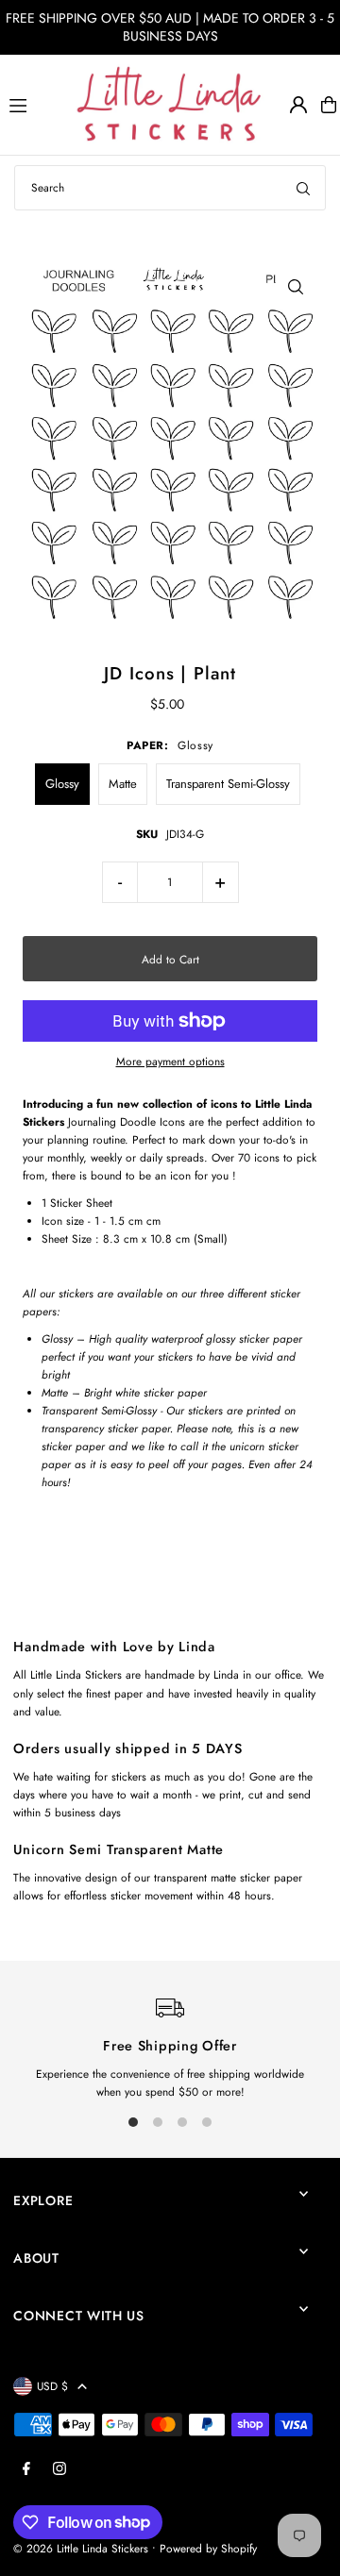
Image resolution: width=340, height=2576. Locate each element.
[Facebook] (26, 2469)
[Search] (303, 188)
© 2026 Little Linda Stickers (81, 2548)
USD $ (52, 2386)
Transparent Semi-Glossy (228, 784)
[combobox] (170, 188)
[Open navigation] (34, 104)
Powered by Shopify (208, 2548)
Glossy (62, 784)
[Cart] (329, 105)
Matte (123, 784)
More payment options (170, 1061)
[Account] (298, 105)
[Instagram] (59, 2469)
